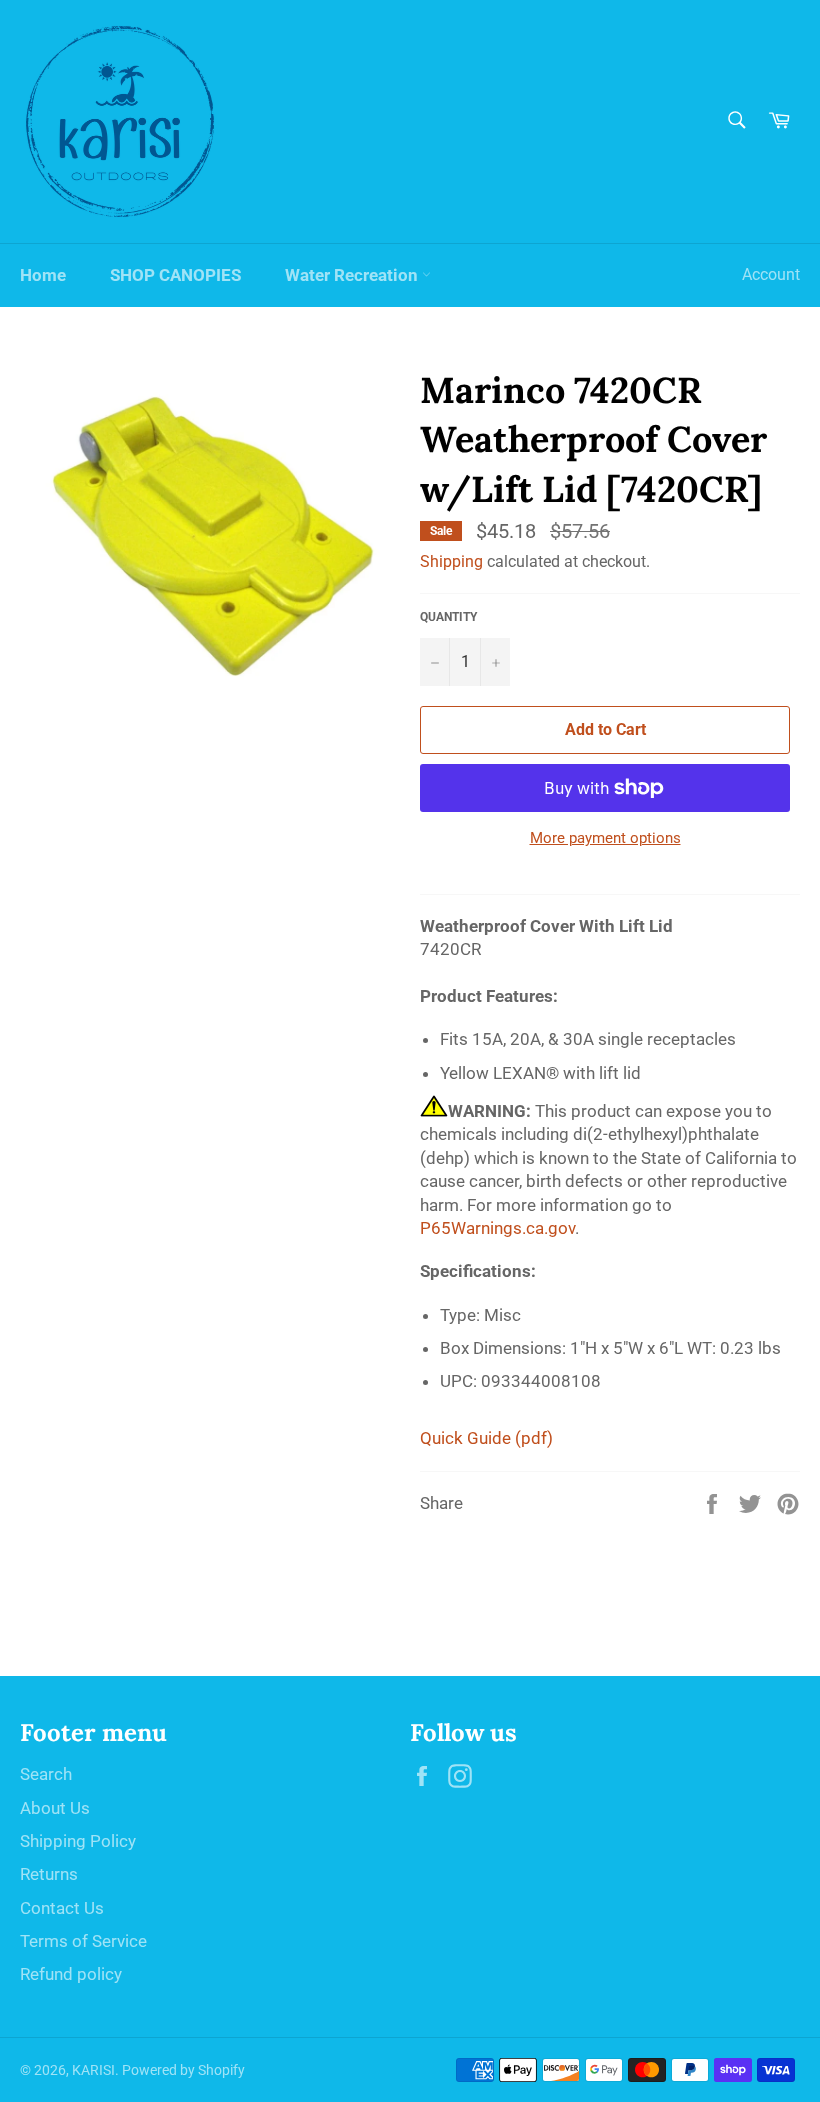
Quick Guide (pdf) (486, 1438)
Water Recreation (353, 275)
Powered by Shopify (183, 2070)
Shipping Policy (78, 1841)
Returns (49, 1874)
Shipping (451, 561)
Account (771, 274)
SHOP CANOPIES (175, 275)
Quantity (448, 617)
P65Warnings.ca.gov (497, 1228)
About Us (55, 1808)
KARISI (93, 2070)
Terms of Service (83, 1941)
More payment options (605, 838)
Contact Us (62, 1908)
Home (43, 275)
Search (46, 1774)
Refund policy (71, 1974)
